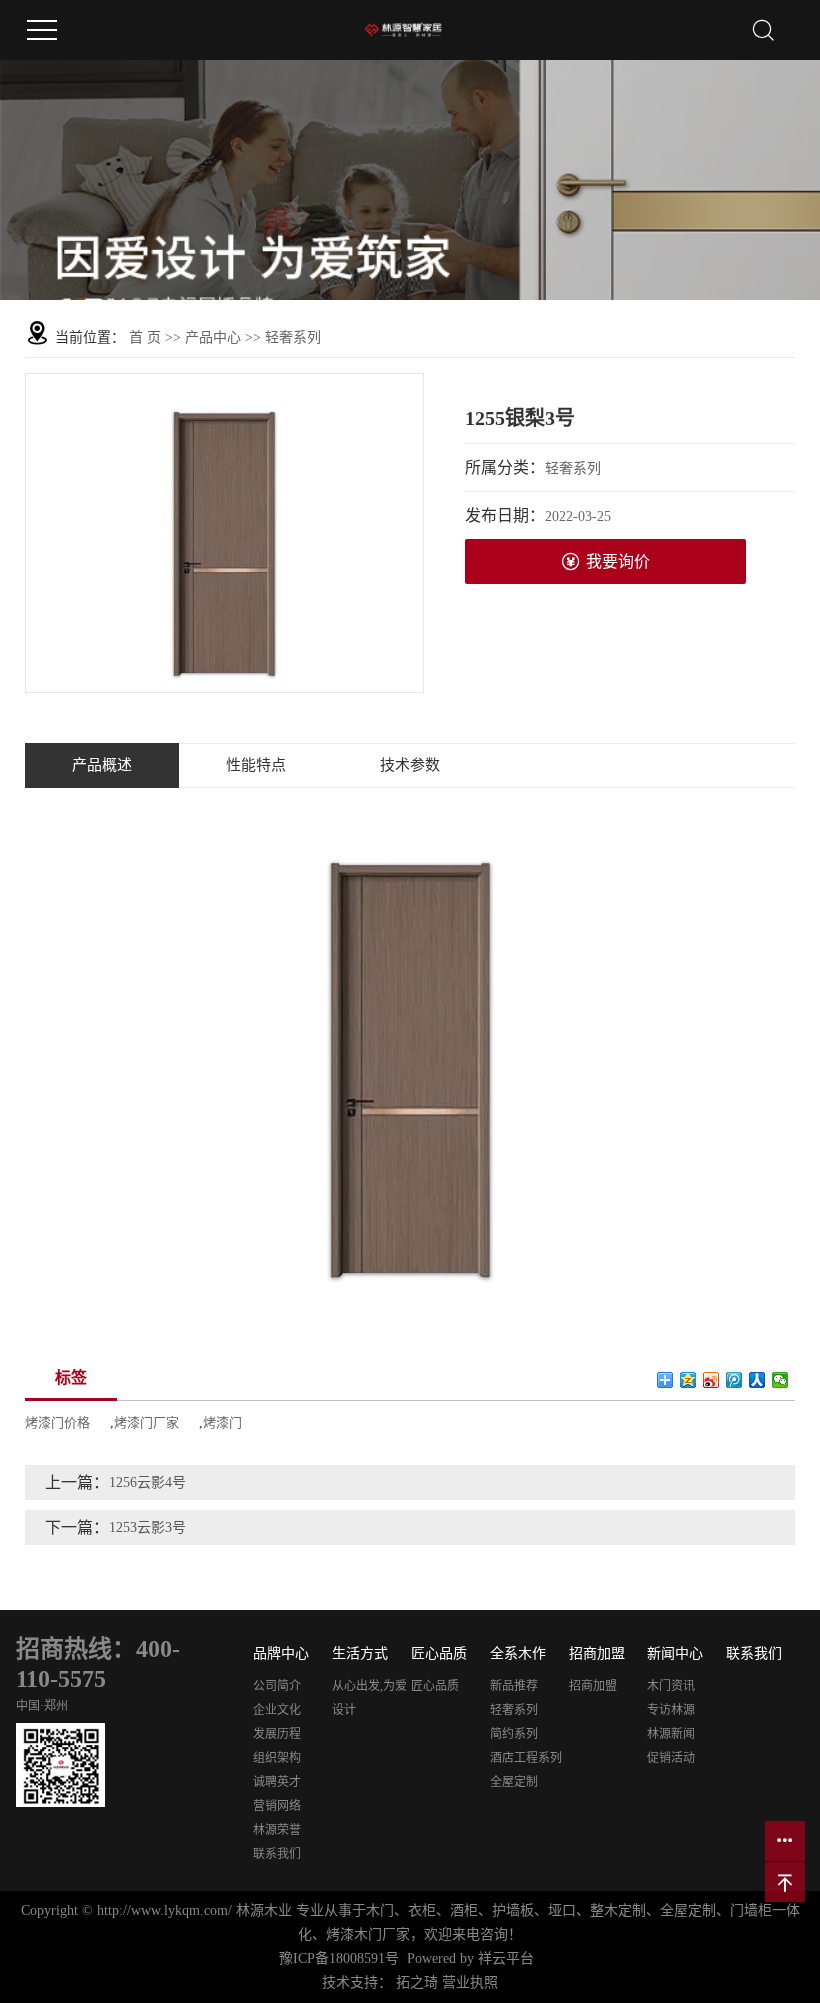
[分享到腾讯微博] (734, 1380)
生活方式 (360, 1653)
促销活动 (671, 1758)
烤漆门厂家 (146, 1422)
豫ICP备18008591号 (339, 1958)
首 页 (145, 337)
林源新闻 (671, 1734)
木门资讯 (671, 1686)
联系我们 (277, 1854)
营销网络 (277, 1806)
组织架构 (277, 1758)
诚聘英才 (277, 1782)
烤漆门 (222, 1422)
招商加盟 (597, 1653)
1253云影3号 (147, 1527)
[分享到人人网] (757, 1380)
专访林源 (671, 1710)
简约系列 (514, 1734)
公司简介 (277, 1686)
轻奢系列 (293, 337)
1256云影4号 (147, 1482)
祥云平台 (506, 1958)
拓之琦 (417, 1982)
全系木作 (518, 1653)
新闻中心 (675, 1653)
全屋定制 (514, 1782)
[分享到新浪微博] (711, 1380)
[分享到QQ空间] (688, 1380)
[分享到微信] (780, 1380)
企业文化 (277, 1710)
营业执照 (470, 1982)
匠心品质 (439, 1653)
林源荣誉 (277, 1830)
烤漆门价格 (57, 1422)
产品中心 (213, 337)
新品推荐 (514, 1686)
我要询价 (618, 561)
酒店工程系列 (526, 1758)
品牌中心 (281, 1653)
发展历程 (277, 1734)
